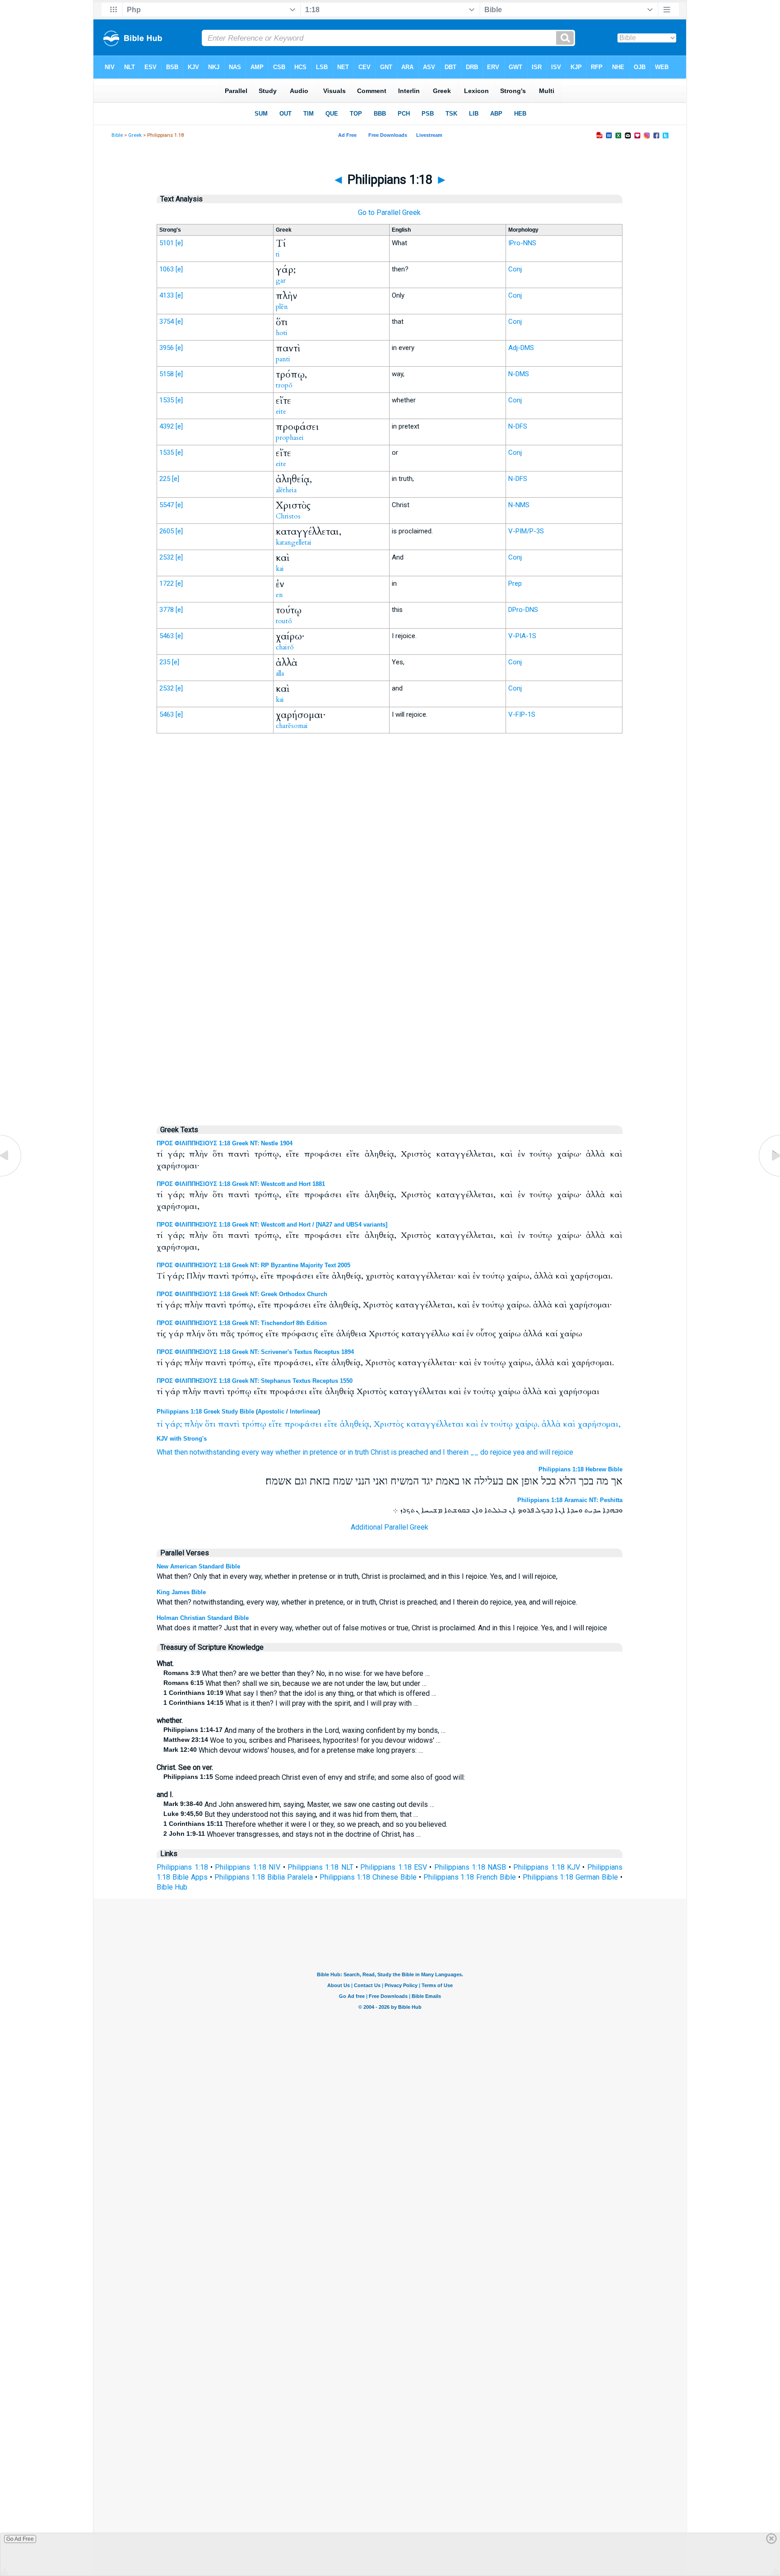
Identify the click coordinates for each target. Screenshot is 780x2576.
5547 (167, 505)
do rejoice (496, 1452)
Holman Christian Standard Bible (203, 1618)
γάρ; (173, 1424)
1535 (167, 400)
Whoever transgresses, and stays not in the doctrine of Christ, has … (292, 1834)
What (165, 1452)
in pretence (320, 1452)
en (279, 595)
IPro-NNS (522, 243)
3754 (167, 322)
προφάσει (303, 1424)
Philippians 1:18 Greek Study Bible (205, 1412)
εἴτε (275, 1424)
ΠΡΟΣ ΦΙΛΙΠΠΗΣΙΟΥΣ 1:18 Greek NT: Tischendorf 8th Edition (242, 1323)
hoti (282, 333)
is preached (409, 1452)
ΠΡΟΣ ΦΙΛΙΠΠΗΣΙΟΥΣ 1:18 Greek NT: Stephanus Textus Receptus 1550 (255, 1381)
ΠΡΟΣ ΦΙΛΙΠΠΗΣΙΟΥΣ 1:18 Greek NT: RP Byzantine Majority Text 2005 (253, 1265)
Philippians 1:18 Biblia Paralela (264, 1877)
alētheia (286, 490)
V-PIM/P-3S (526, 531)
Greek (135, 135)
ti (278, 254)
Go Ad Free (20, 2539)
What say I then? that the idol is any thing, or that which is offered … (300, 1693)
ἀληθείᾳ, (356, 1424)
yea (519, 1452)
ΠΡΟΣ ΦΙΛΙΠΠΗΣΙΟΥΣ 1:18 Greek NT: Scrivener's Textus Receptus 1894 (255, 1352)
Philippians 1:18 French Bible (470, 1877)
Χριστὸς (389, 1424)
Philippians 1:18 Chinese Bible (368, 1877)
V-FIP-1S (522, 714)
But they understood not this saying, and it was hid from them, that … (291, 1814)
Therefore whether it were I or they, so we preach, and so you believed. (305, 1824)
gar (281, 280)
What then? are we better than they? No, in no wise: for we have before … (297, 1673)
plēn (282, 307)
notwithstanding (215, 1452)
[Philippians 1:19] (769, 1176)
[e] (179, 243)
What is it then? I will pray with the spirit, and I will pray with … (291, 1703)
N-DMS (519, 374)
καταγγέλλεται (435, 1424)
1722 (167, 583)
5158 (167, 374)
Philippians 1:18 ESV (394, 1867)
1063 (167, 269)
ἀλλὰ (551, 1424)
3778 (167, 610)
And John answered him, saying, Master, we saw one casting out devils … (299, 1804)
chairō (285, 647)
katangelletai (294, 542)
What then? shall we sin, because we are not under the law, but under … (295, 1683)
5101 (167, 243)
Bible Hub (172, 1887)
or (343, 1452)
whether (288, 1452)
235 (165, 662)
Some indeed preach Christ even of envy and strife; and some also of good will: (314, 1777)
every (250, 1452)
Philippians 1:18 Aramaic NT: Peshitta (570, 1500)
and (435, 1452)
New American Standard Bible (198, 1566)
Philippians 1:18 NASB (470, 1867)
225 (165, 479)
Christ (380, 1452)
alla (280, 673)
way (267, 1452)
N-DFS (518, 426)
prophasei (290, 438)
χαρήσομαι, (599, 1424)
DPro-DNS (523, 610)
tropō (284, 385)
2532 (167, 557)
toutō (284, 621)
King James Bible (181, 1592)
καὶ (472, 1424)
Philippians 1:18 (182, 1867)
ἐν (484, 1424)
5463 (167, 636)
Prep (515, 583)
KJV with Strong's (182, 1439)
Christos (288, 516)
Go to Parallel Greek (389, 212)
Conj (515, 269)
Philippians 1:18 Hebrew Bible (580, 1469)
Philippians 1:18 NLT (320, 1867)
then (181, 1452)
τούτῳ (501, 1424)
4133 (167, 295)
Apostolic (271, 1412)
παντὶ (229, 1424)
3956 (167, 348)
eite (281, 411)
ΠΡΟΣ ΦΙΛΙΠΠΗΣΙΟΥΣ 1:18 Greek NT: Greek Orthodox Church (242, 1294)
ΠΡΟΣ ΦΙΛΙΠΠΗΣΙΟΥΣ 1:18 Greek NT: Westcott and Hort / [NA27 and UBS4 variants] (272, 1225)
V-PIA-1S (522, 636)
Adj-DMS (521, 348)
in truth (358, 1452)
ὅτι (210, 1424)
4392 (167, 426)
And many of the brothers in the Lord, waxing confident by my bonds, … (304, 1730)
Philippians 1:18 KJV (547, 1867)
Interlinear (304, 1412)
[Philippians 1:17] (11, 1176)
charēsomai (292, 726)
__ (474, 1452)
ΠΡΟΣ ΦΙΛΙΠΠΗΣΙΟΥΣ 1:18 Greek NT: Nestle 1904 (225, 1143)
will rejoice (556, 1452)
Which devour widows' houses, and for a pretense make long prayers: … (293, 1750)
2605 (167, 531)
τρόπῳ (254, 1424)
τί (160, 1424)
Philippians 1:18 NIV (248, 1867)
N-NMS (519, 505)
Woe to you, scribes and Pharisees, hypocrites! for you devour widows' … (302, 1740)
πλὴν (193, 1424)
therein (458, 1452)
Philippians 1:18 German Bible (570, 1877)
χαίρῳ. (527, 1424)
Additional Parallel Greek (390, 1527)
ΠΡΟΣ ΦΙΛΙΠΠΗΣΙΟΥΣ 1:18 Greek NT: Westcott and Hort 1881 (241, 1184)
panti (283, 359)
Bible (117, 135)
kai (280, 569)
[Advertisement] (390, 928)
